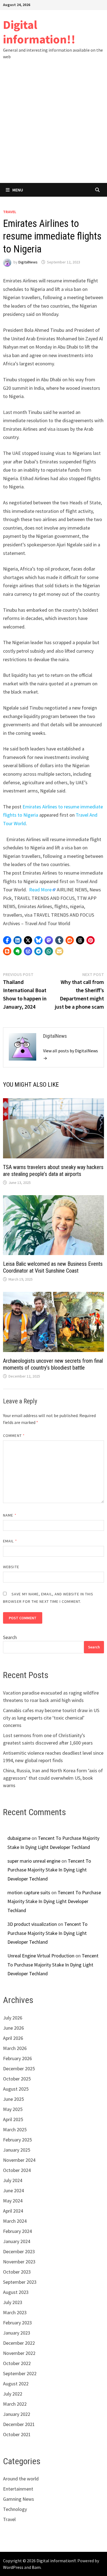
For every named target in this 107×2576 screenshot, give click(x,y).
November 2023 (19, 2262)
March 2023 (15, 2312)
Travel (10, 212)
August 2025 (16, 2089)
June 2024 (13, 2190)
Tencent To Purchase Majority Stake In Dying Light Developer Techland (49, 1870)
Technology (15, 2509)
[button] (7, 940)
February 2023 (17, 2323)
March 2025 (15, 2129)
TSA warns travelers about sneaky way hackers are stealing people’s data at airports (53, 1171)
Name (10, 1515)
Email (10, 1541)
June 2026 (13, 2028)
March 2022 (15, 2404)
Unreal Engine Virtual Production (41, 1956)
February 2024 (17, 2231)
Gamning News (19, 2499)
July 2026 (13, 2018)
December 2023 (19, 2251)
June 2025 (13, 2099)
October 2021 (17, 2434)
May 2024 (13, 2201)
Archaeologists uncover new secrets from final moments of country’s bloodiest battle (53, 1364)
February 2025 (17, 2140)
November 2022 (19, 2353)
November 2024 (19, 2160)
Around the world (21, 2479)
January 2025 (17, 2150)
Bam (36, 2567)
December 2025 (19, 2069)
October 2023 (17, 2272)
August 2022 (16, 2384)
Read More (40, 890)
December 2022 (19, 2343)
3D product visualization (32, 1924)
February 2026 (17, 2058)
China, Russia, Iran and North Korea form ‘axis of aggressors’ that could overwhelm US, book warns (53, 1778)
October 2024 (17, 2170)
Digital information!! (39, 32)
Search (10, 1637)
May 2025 (13, 2109)
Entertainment (18, 2489)
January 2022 (17, 2414)
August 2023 (16, 2292)
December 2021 (19, 2424)
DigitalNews (28, 262)
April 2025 (13, 2119)
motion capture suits (29, 1892)
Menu (18, 190)
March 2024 (15, 2221)
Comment (14, 1436)
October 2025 (17, 2079)
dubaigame (19, 1838)
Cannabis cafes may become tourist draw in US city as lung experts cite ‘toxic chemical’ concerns (51, 1718)
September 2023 (20, 2282)
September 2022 (20, 2373)
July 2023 (13, 2302)
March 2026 (15, 2048)
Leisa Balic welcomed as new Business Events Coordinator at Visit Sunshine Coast (53, 1267)
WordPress (13, 2567)
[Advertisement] (54, 127)
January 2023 (17, 2333)
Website (11, 1567)
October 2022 (17, 2363)
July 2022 (13, 2394)
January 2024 (17, 2241)
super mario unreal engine (34, 1861)
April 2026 (13, 2038)
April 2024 (13, 2211)
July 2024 (13, 2180)
